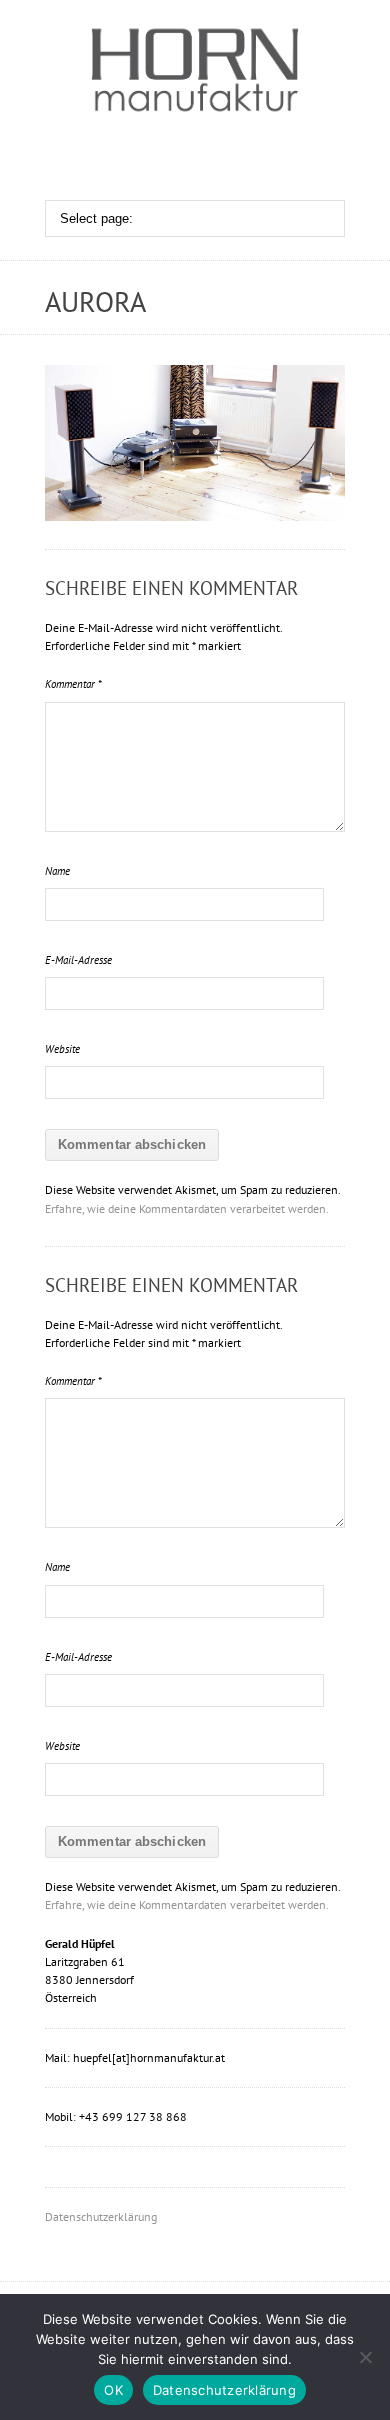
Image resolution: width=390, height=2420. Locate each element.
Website (62, 1049)
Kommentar (73, 684)
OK (113, 2390)
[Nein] (365, 2357)
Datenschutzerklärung (101, 2216)
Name (57, 871)
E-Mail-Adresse (78, 960)
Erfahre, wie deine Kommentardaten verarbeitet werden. (187, 1208)
